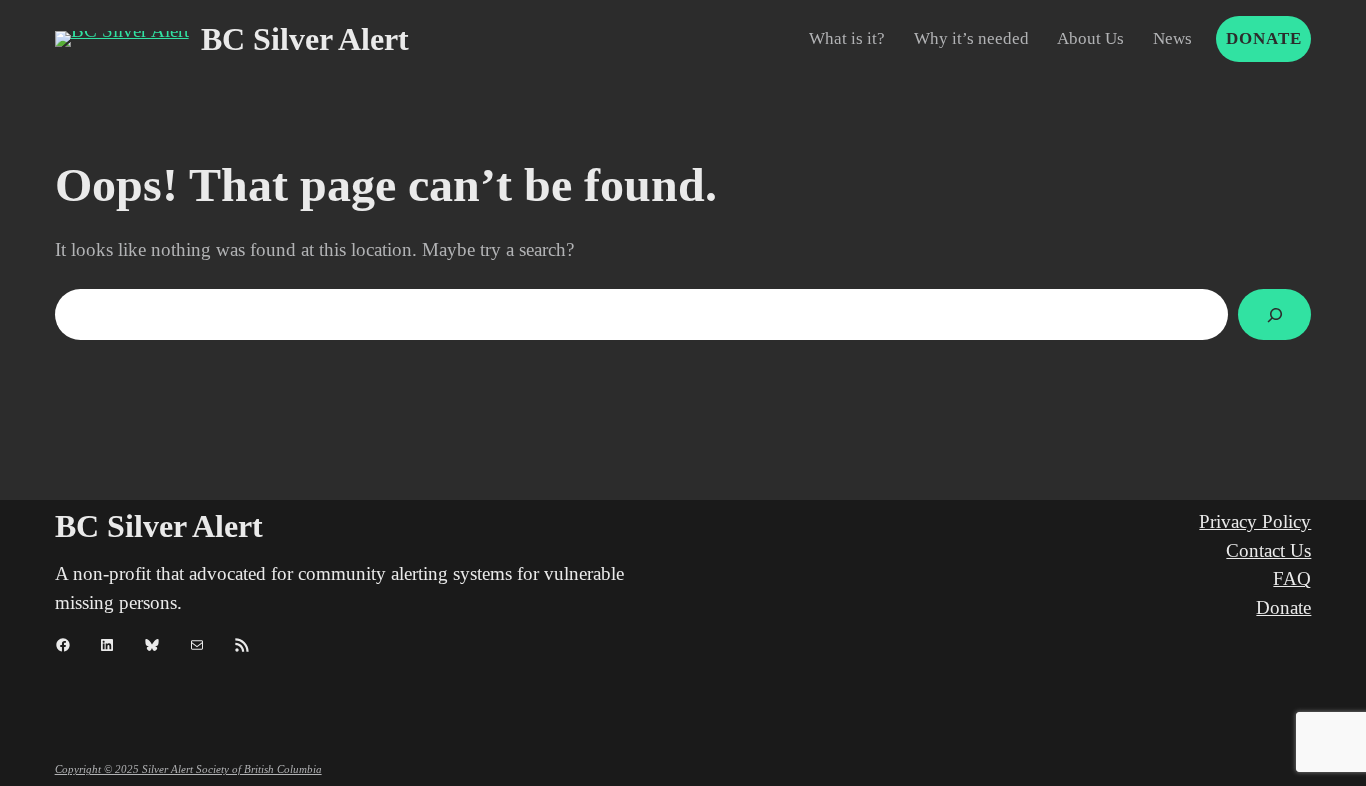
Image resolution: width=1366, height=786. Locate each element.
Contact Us (1268, 550)
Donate (1263, 38)
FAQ (1292, 578)
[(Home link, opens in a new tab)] (122, 39)
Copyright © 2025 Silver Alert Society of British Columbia (188, 769)
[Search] (1274, 314)
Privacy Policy (1255, 521)
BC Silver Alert (305, 39)
